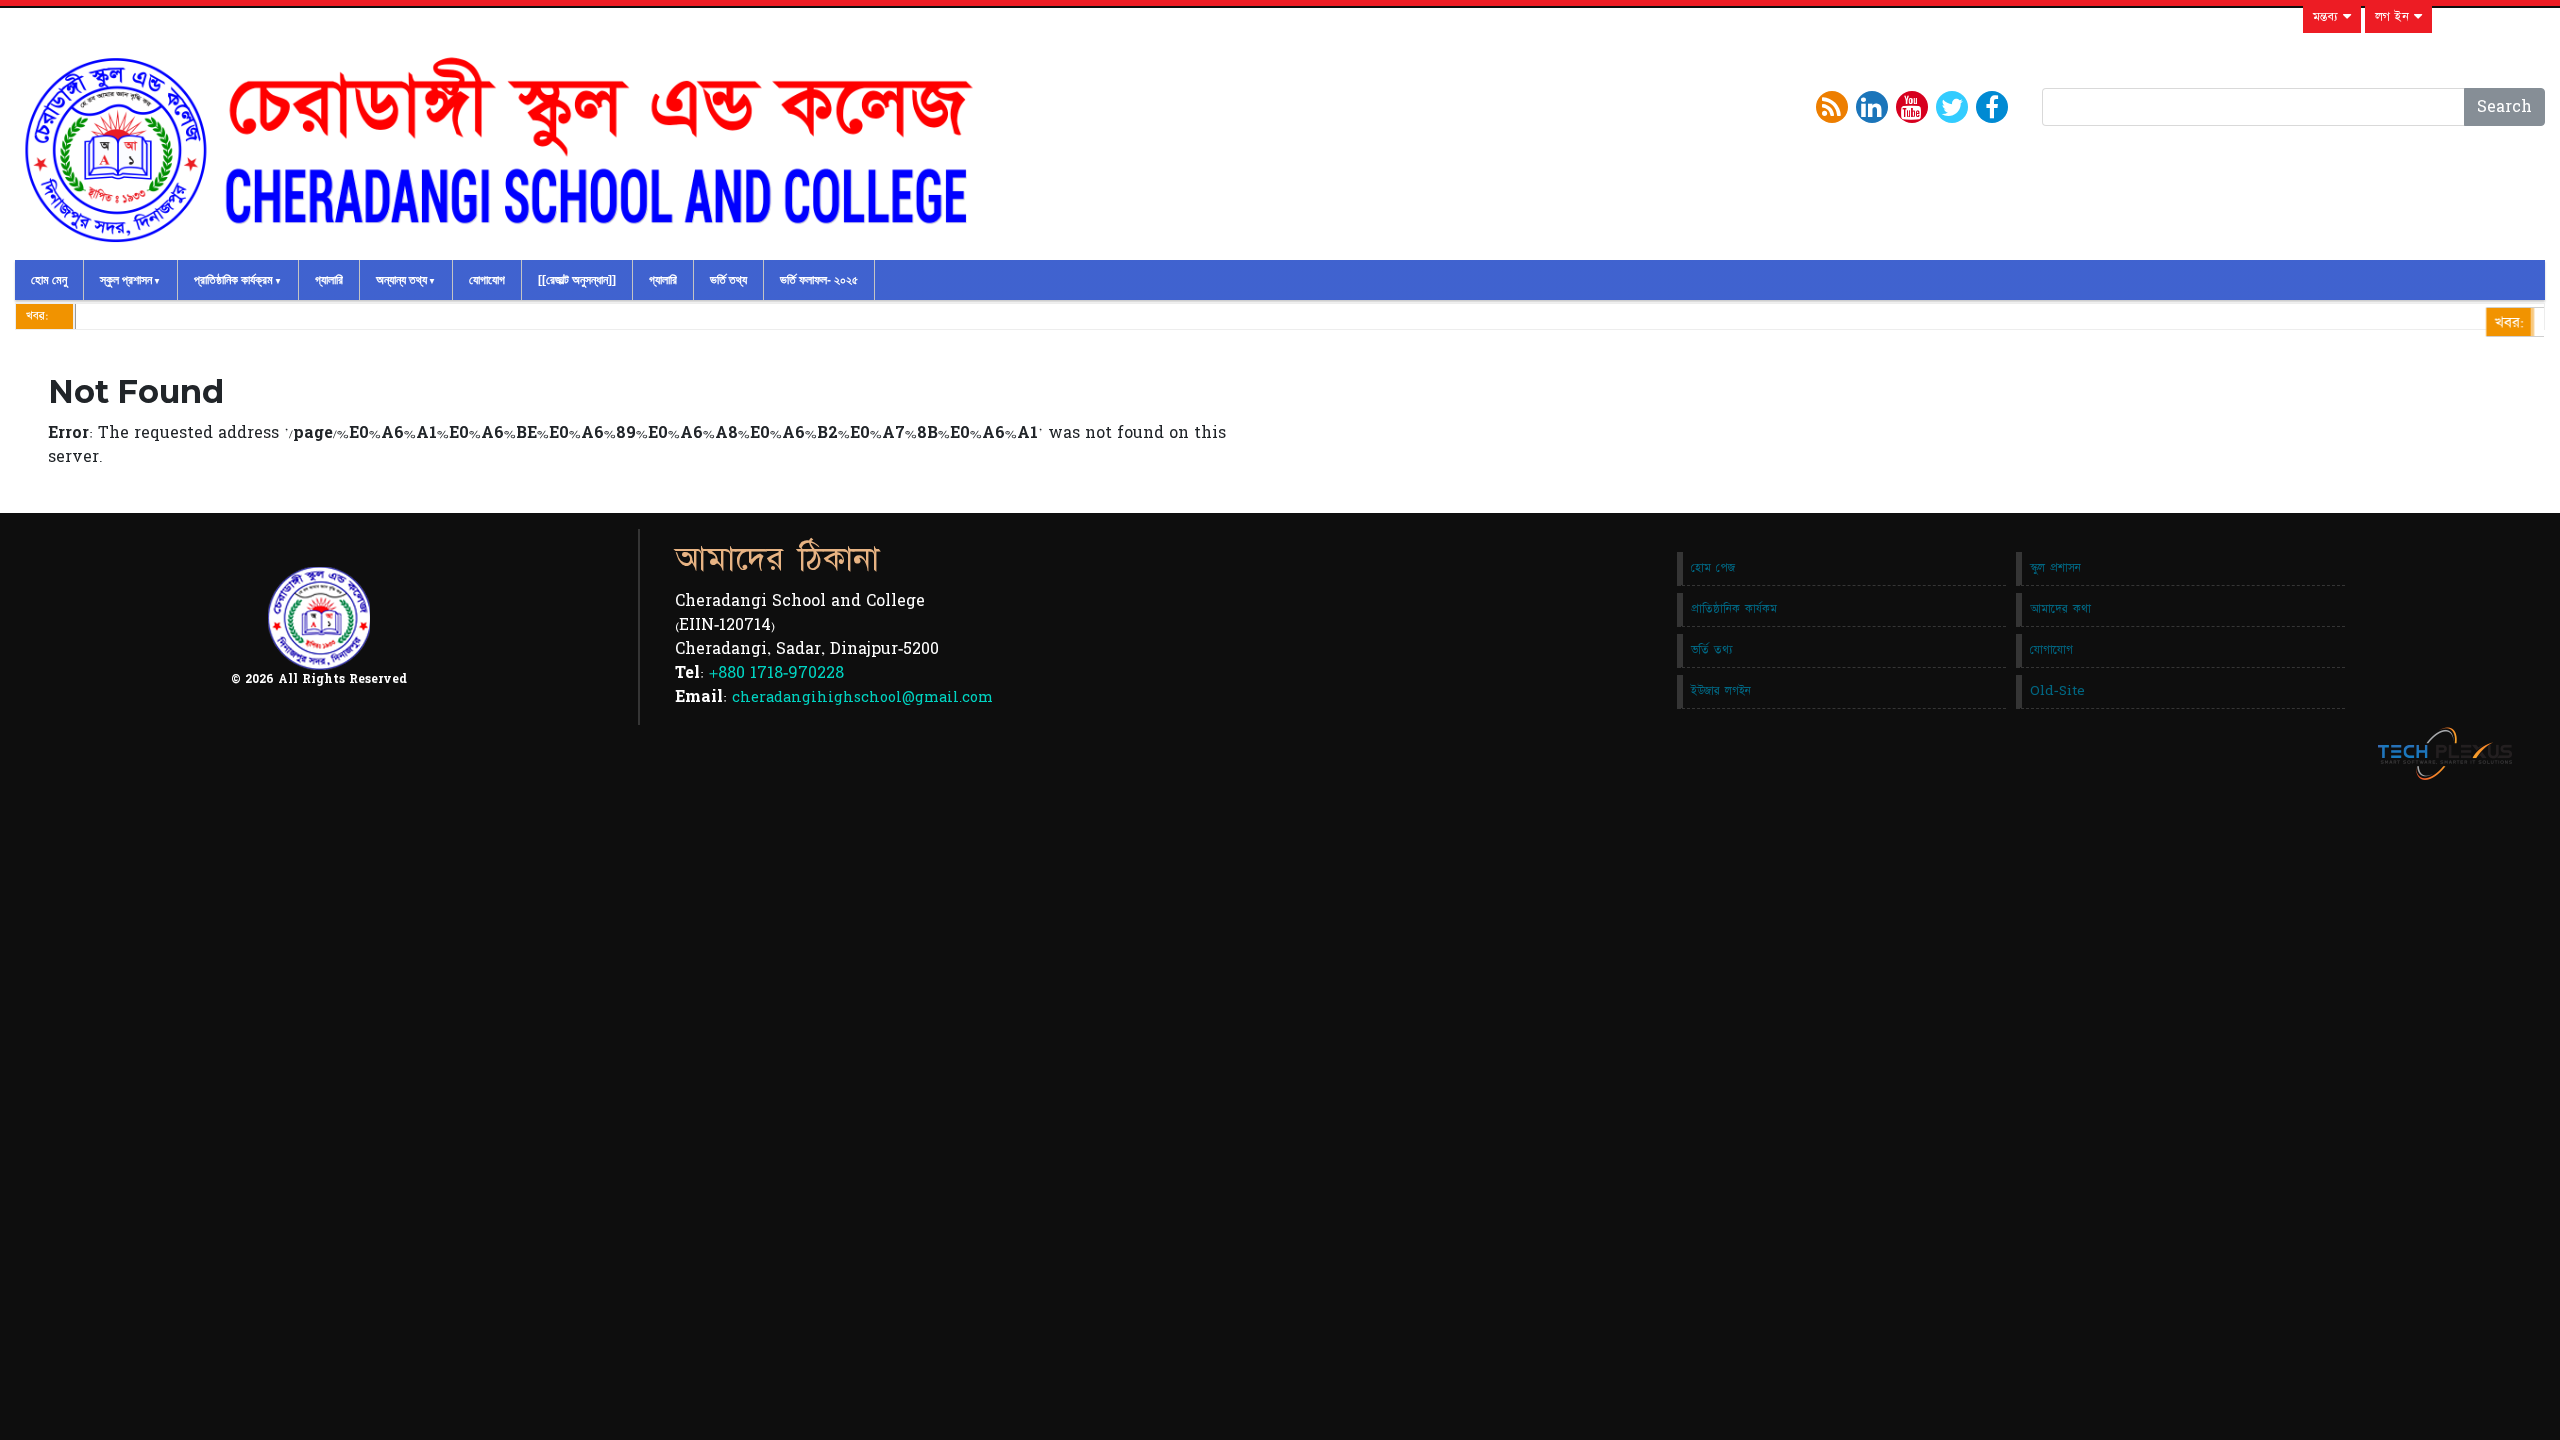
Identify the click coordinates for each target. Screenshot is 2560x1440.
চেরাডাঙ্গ (2531, 323)
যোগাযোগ (487, 280)
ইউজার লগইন (1721, 691)
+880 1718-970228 (776, 673)
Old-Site (2057, 691)
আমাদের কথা (2060, 609)
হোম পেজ (1713, 568)
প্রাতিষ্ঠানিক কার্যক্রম (233, 280)
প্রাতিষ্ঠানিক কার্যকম (1734, 609)
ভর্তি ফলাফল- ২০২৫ (819, 280)
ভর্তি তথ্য (728, 280)
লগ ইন (2394, 17)
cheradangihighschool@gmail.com (862, 697)
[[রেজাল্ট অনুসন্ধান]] (577, 280)
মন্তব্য (2328, 17)
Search (2504, 107)
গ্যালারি (329, 280)
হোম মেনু (49, 280)
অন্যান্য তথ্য (401, 280)
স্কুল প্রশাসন (126, 280)
